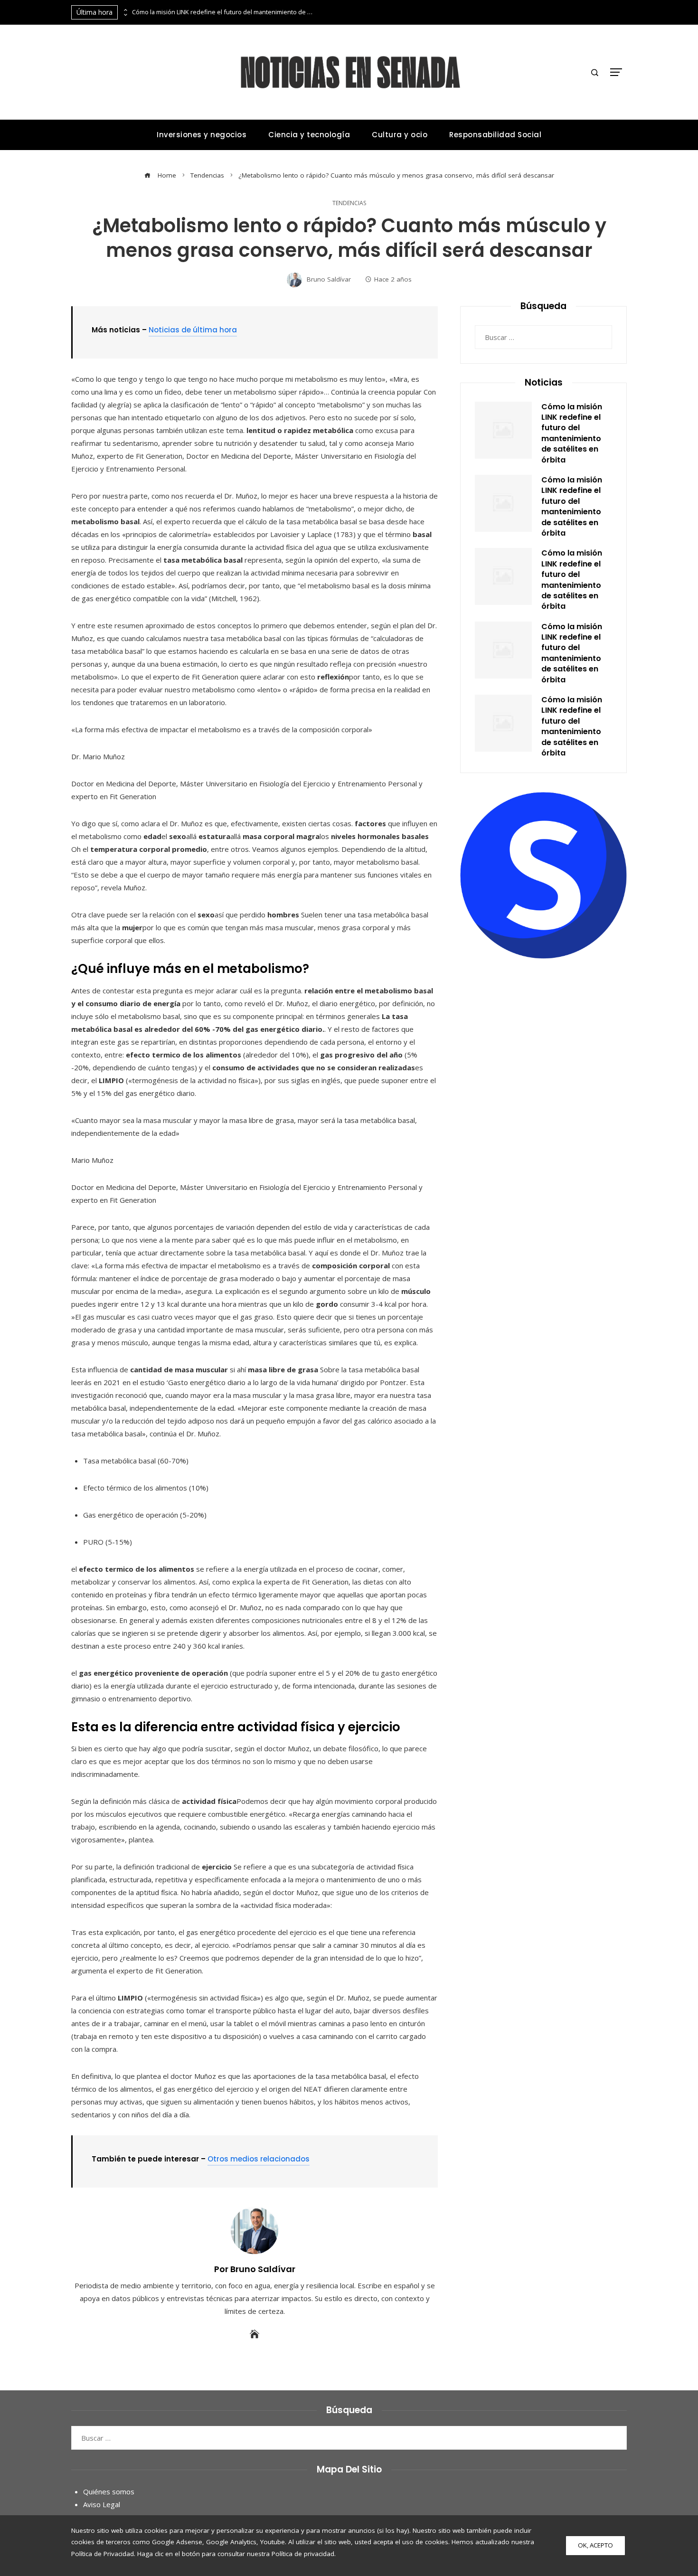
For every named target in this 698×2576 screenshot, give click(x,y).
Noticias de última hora (193, 330)
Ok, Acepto (595, 2545)
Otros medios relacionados (259, 2159)
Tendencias (349, 203)
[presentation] (125, 10)
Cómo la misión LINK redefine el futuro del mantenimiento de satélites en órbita (222, 12)
